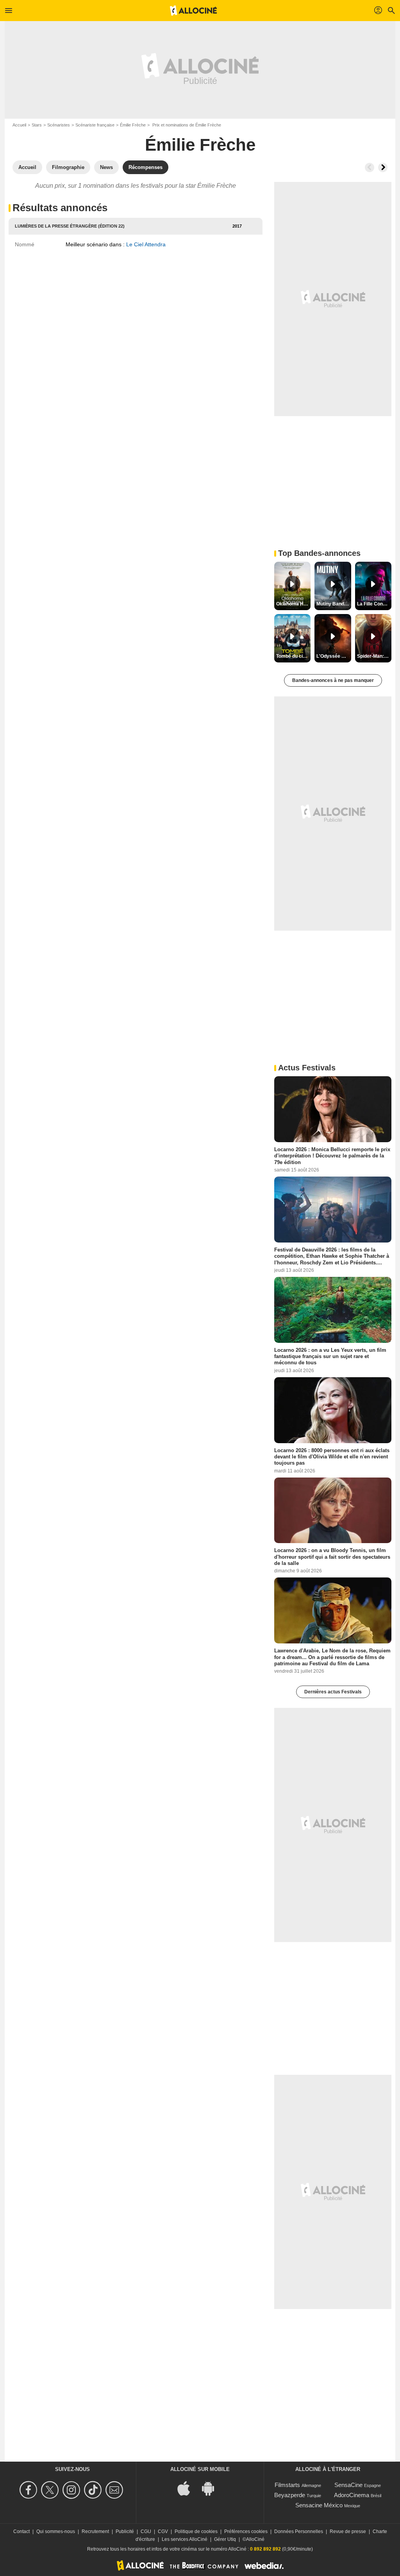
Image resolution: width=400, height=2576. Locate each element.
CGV (163, 2531)
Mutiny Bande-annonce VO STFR (334, 604)
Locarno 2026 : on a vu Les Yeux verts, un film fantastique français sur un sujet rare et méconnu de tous (330, 1356)
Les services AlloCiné (185, 2539)
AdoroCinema (352, 2495)
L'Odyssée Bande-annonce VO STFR (334, 656)
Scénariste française (95, 125)
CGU (146, 2531)
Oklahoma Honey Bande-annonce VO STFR (293, 604)
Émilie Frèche (133, 125)
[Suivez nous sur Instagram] (72, 2490)
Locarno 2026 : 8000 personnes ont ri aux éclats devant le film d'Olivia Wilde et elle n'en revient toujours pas (332, 1456)
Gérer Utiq (225, 2539)
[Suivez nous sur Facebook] (29, 2490)
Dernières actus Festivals (333, 1692)
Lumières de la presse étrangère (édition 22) (70, 226)
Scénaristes (59, 125)
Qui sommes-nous (56, 2531)
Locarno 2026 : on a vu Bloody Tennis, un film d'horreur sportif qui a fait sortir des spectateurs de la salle (332, 1557)
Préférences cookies (246, 2531)
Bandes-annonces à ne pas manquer (333, 680)
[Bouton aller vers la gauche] (370, 167)
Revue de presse (348, 2531)
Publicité (125, 2531)
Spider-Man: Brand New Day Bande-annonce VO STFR (374, 656)
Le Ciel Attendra (146, 244)
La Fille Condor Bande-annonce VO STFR (374, 604)
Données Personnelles (299, 2531)
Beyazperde (290, 2495)
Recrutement (95, 2531)
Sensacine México (319, 2505)
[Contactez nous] (115, 2490)
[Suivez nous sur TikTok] (94, 2490)
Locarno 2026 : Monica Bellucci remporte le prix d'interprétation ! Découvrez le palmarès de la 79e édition (332, 1156)
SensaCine (348, 2485)
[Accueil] (193, 11)
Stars (37, 125)
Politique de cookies (196, 2531)
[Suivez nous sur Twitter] (51, 2490)
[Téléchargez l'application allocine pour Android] (212, 2488)
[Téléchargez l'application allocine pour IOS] (188, 2488)
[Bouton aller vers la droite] (383, 167)
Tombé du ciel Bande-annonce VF (293, 656)
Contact (21, 2531)
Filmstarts (287, 2485)
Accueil (19, 125)
